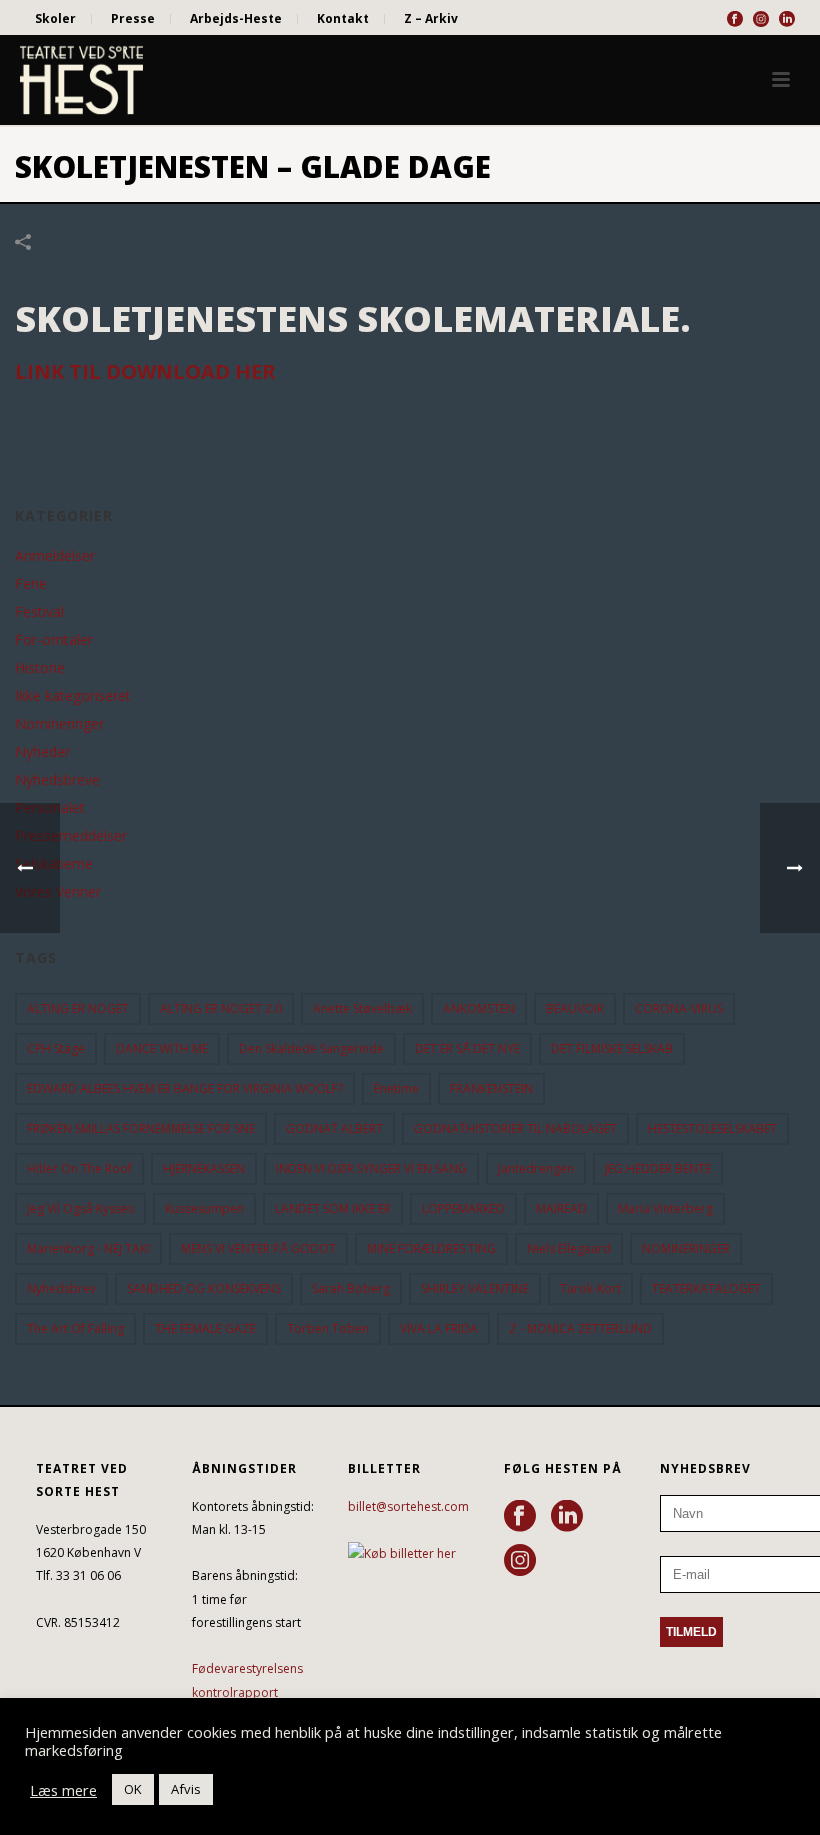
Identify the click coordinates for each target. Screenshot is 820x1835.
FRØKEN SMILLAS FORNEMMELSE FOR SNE (141, 1128)
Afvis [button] (186, 1789)
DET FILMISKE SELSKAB (612, 1048)
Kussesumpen (204, 1208)
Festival (39, 612)
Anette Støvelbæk (362, 1008)
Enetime (396, 1088)
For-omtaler (54, 640)
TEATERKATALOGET (706, 1288)
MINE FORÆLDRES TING (431, 1248)
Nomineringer (59, 724)
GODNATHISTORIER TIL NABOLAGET (515, 1128)
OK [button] (133, 1789)
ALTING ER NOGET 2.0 (221, 1008)
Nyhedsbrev (61, 1288)
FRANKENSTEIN (491, 1088)
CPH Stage (56, 1048)
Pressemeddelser (71, 836)
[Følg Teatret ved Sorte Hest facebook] (520, 1517)
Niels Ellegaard (569, 1248)
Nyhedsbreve (57, 780)
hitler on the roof (79, 1168)
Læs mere (63, 1790)
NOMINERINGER (686, 1248)
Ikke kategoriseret (73, 696)
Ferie (31, 584)
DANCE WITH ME (162, 1048)
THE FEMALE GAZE (205, 1328)
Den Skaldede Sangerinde (311, 1048)
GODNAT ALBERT (334, 1128)
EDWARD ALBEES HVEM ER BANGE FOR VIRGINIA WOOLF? (185, 1088)
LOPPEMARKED (463, 1208)
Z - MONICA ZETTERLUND (580, 1328)
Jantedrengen (536, 1168)
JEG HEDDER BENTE (658, 1168)
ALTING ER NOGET (78, 1008)
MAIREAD (561, 1208)
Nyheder (42, 752)
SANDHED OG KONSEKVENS (204, 1288)
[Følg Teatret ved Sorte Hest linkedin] (567, 1517)
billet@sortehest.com (408, 1506)
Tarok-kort (590, 1288)
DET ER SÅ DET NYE (467, 1048)
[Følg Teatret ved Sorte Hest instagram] (520, 1561)
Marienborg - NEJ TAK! (88, 1248)
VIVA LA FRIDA (439, 1328)
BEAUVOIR (575, 1008)
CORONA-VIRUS (679, 1008)
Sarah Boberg (351, 1288)
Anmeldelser (55, 556)
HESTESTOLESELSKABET (712, 1128)
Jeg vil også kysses (80, 1208)
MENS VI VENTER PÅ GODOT (258, 1248)
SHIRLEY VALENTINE (475, 1288)
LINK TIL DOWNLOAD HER (145, 371)
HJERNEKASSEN (204, 1168)
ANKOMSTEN (479, 1008)
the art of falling (75, 1328)
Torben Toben (328, 1328)
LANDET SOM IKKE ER (333, 1208)
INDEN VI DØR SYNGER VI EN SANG (371, 1168)
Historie (40, 668)
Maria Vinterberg (665, 1208)
